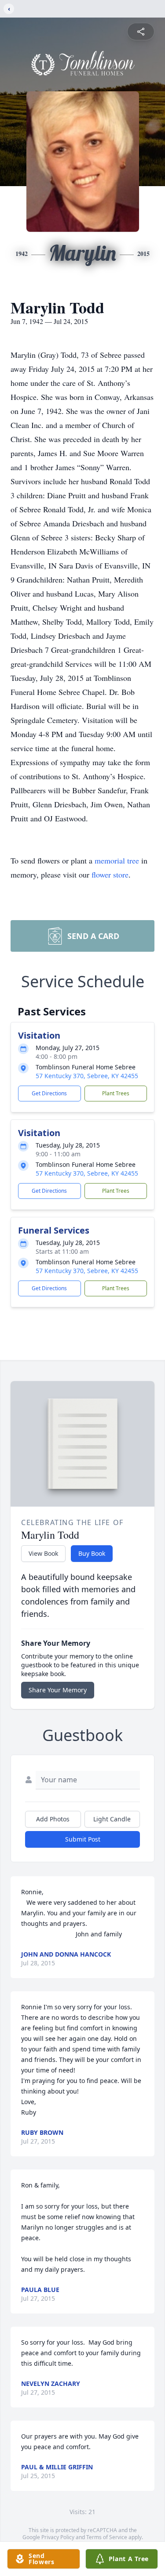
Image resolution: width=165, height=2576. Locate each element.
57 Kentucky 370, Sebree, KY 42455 (87, 1076)
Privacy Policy (58, 2537)
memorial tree (117, 860)
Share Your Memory (58, 1690)
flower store (110, 874)
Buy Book (92, 1553)
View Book (43, 1553)
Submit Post (83, 1839)
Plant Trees (116, 1093)
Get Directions (49, 1093)
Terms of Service (107, 2537)
